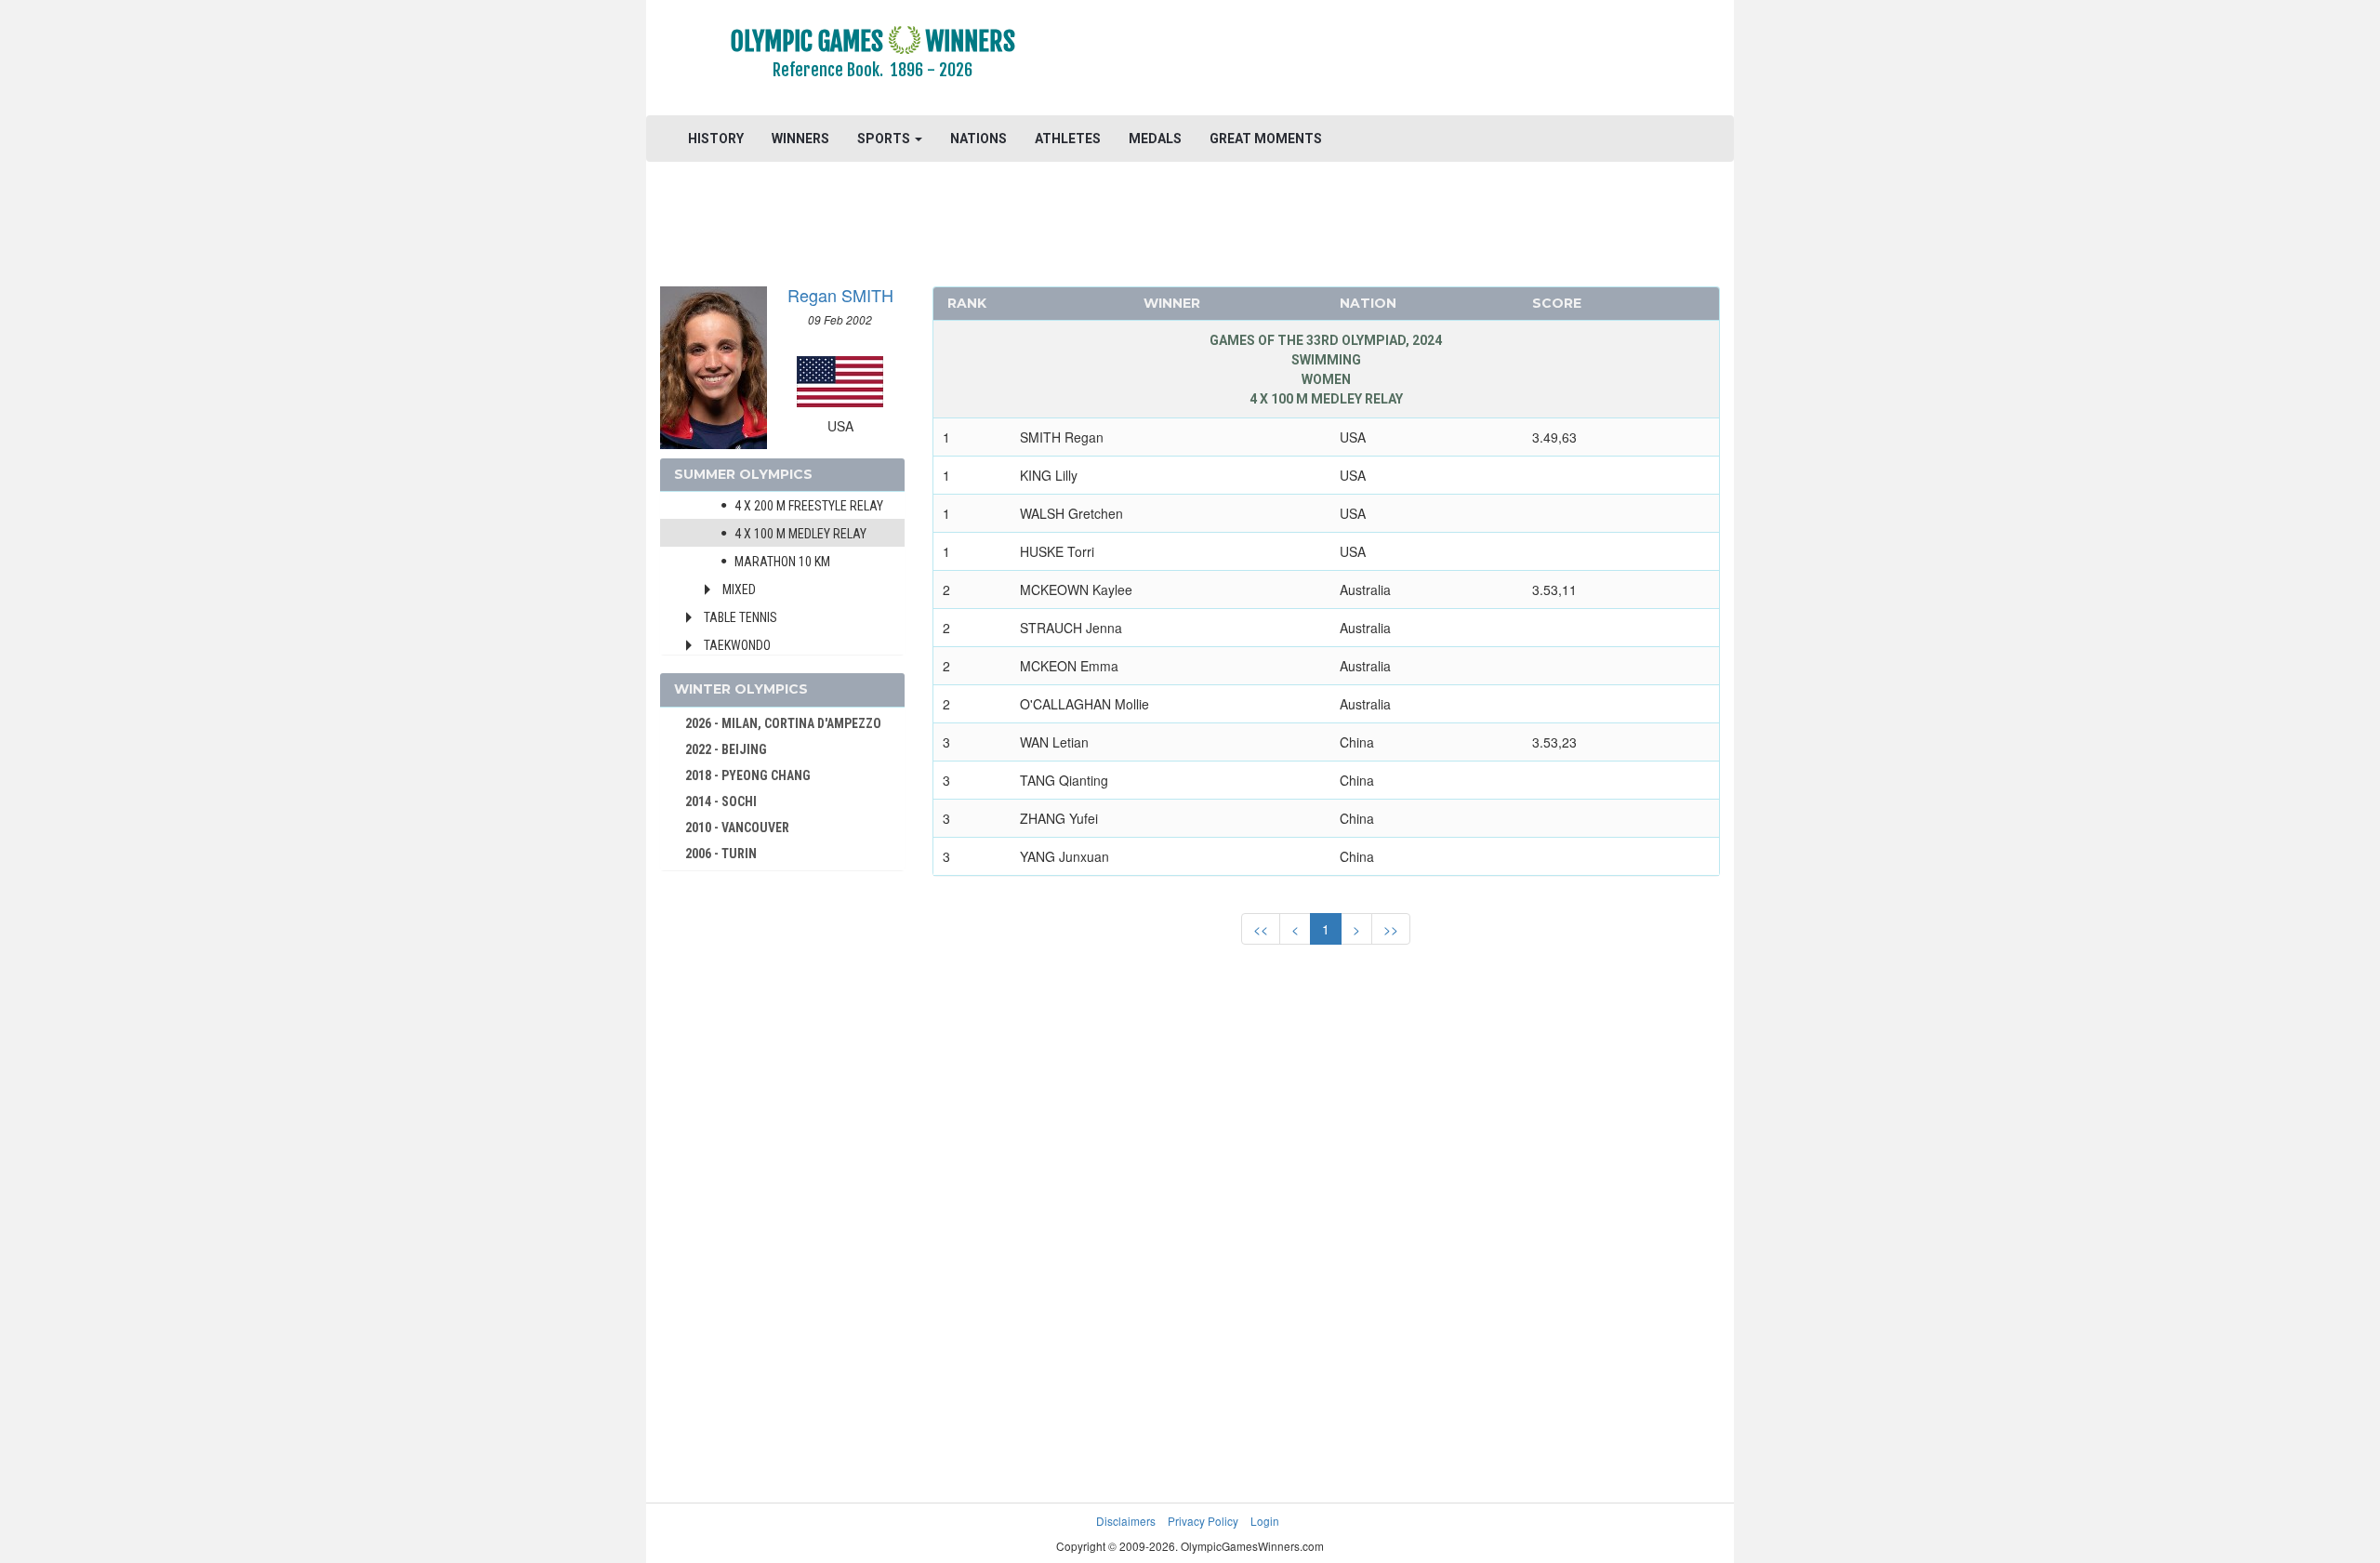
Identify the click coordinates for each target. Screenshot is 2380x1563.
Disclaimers (1126, 1521)
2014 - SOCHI (721, 801)
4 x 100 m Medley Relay (800, 534)
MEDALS (1155, 139)
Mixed (739, 589)
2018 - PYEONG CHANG (748, 775)
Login (1265, 1521)
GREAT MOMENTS (1266, 139)
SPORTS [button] (885, 139)
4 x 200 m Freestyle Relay (809, 506)
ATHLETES (1068, 139)
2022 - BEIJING (726, 749)
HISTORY (716, 139)
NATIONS (978, 139)
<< (1261, 929)
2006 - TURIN (721, 854)
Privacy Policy (1203, 1521)
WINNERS (800, 139)
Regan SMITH (840, 295)
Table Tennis (740, 617)
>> (1391, 929)
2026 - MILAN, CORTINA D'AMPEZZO (783, 723)
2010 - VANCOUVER (737, 828)
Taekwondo (737, 645)
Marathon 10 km (782, 562)
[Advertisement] (1417, 60)
